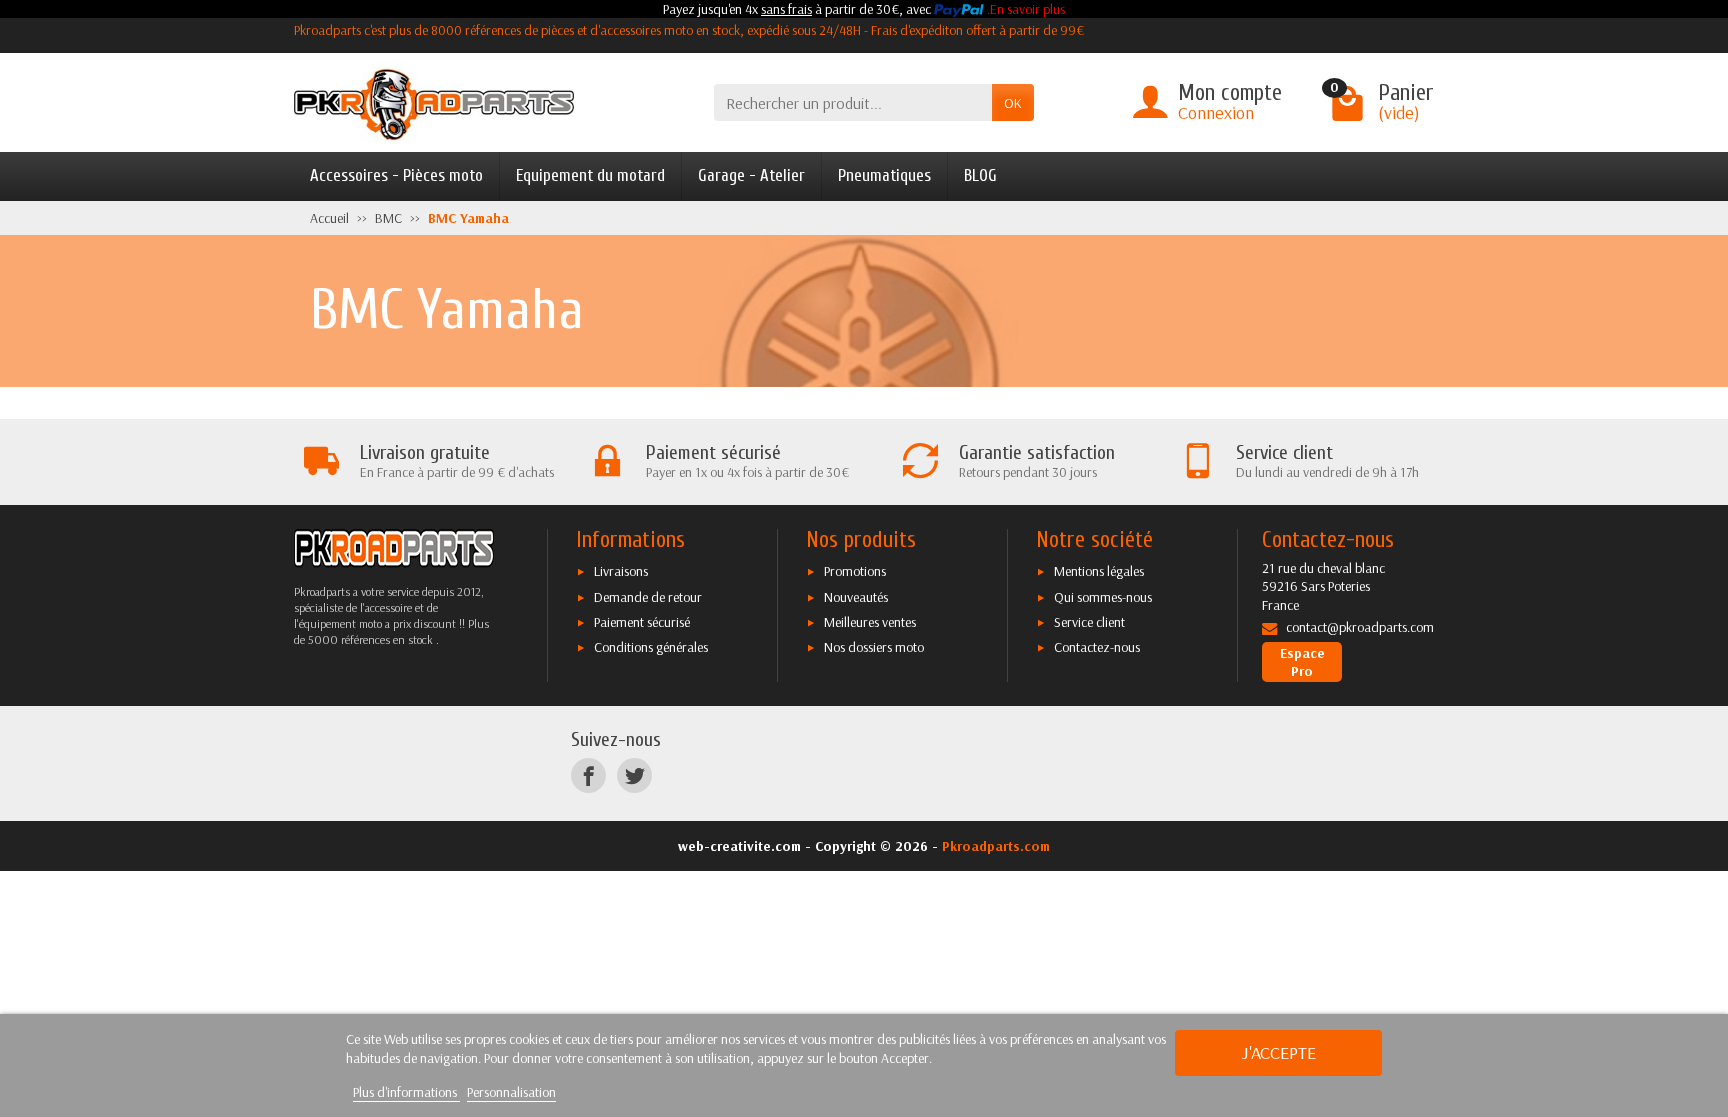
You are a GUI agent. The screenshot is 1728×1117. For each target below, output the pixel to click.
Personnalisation (511, 1092)
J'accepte (1279, 1052)
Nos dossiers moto (874, 647)
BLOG (980, 175)
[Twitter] (634, 775)
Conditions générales (651, 647)
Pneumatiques (884, 175)
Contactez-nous (1097, 647)
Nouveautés (856, 597)
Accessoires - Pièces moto (396, 175)
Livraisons (621, 571)
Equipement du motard (590, 175)
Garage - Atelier (751, 175)
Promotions (855, 571)
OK (1013, 103)
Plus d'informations (406, 1092)
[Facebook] (588, 775)
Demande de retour (648, 597)
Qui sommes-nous (1103, 597)
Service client (1089, 622)
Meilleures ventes (870, 622)
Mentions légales (1099, 571)
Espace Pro (1302, 662)
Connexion (1216, 112)
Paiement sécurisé (642, 622)
